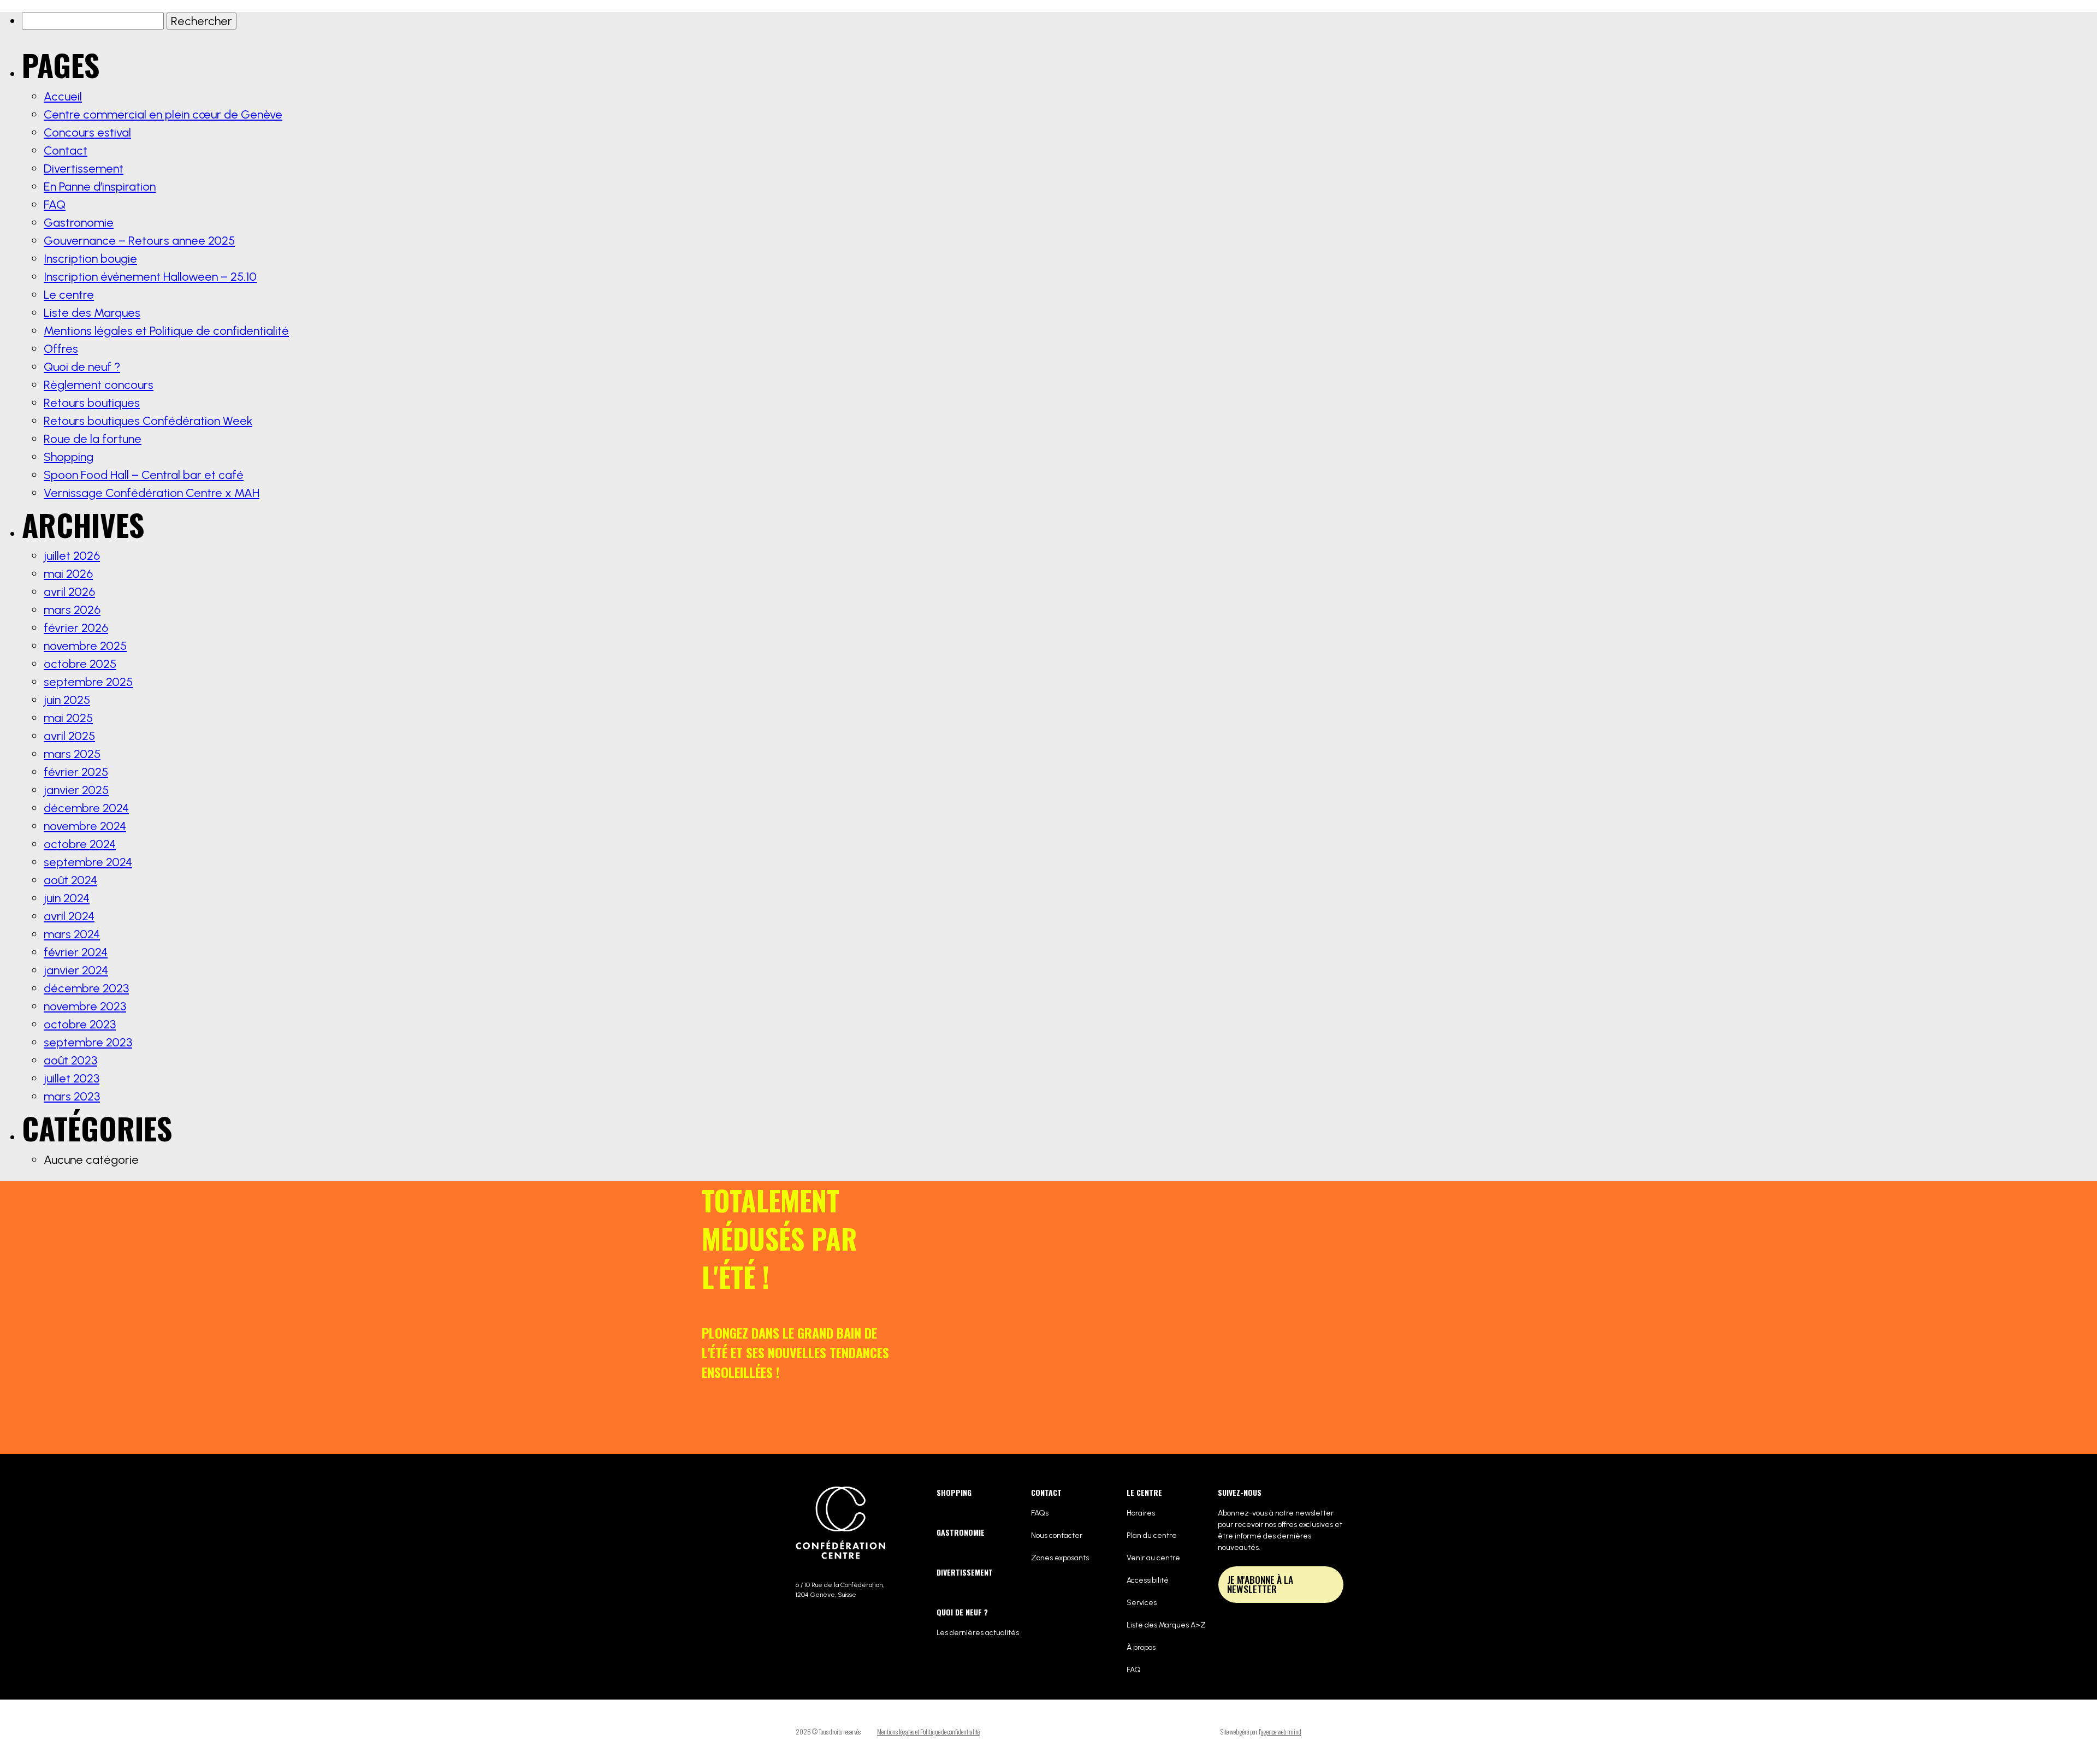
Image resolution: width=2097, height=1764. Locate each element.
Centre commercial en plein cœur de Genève (163, 114)
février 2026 (76, 628)
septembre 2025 (88, 682)
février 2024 (76, 952)
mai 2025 (68, 718)
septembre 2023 (88, 1042)
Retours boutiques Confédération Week (148, 421)
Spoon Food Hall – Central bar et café (144, 475)
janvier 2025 (76, 790)
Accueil (63, 96)
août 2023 (70, 1060)
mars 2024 (72, 934)
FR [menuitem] (1403, 52)
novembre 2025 (85, 646)
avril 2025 (69, 736)
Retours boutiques (92, 403)
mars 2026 (72, 610)
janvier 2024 (76, 970)
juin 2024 (67, 898)
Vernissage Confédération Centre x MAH (152, 493)
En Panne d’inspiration (100, 187)
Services (1142, 1603)
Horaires (1141, 1513)
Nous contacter (1057, 1535)
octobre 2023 (80, 1024)
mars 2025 (72, 754)
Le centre (1313, 57)
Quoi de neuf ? (1140, 57)
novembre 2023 (85, 1006)
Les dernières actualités (978, 1633)
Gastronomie (978, 57)
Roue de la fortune (93, 439)
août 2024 (70, 880)
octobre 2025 (80, 664)
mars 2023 (72, 1096)
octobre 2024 (80, 844)
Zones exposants (1060, 1558)
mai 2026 (68, 574)
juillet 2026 (72, 556)
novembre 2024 (85, 826)
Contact (1255, 57)
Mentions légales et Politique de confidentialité (166, 331)
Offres (1204, 57)
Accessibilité (1148, 1580)
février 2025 (76, 772)
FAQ (55, 205)
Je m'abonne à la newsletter (1260, 1584)
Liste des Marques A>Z (1166, 1625)
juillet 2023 (72, 1078)
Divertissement (1058, 57)
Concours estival (87, 132)
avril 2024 (69, 916)
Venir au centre (1153, 1558)
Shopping (911, 57)
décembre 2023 (86, 988)
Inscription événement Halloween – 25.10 (150, 277)
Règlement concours (99, 385)
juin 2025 (67, 700)
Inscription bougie (90, 259)
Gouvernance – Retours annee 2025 (139, 241)
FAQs (1040, 1513)
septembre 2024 (88, 862)
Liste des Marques (92, 313)
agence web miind (1281, 1732)
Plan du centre (1152, 1535)
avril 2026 (69, 592)
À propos (1141, 1647)
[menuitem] (1403, 52)
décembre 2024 (86, 808)
